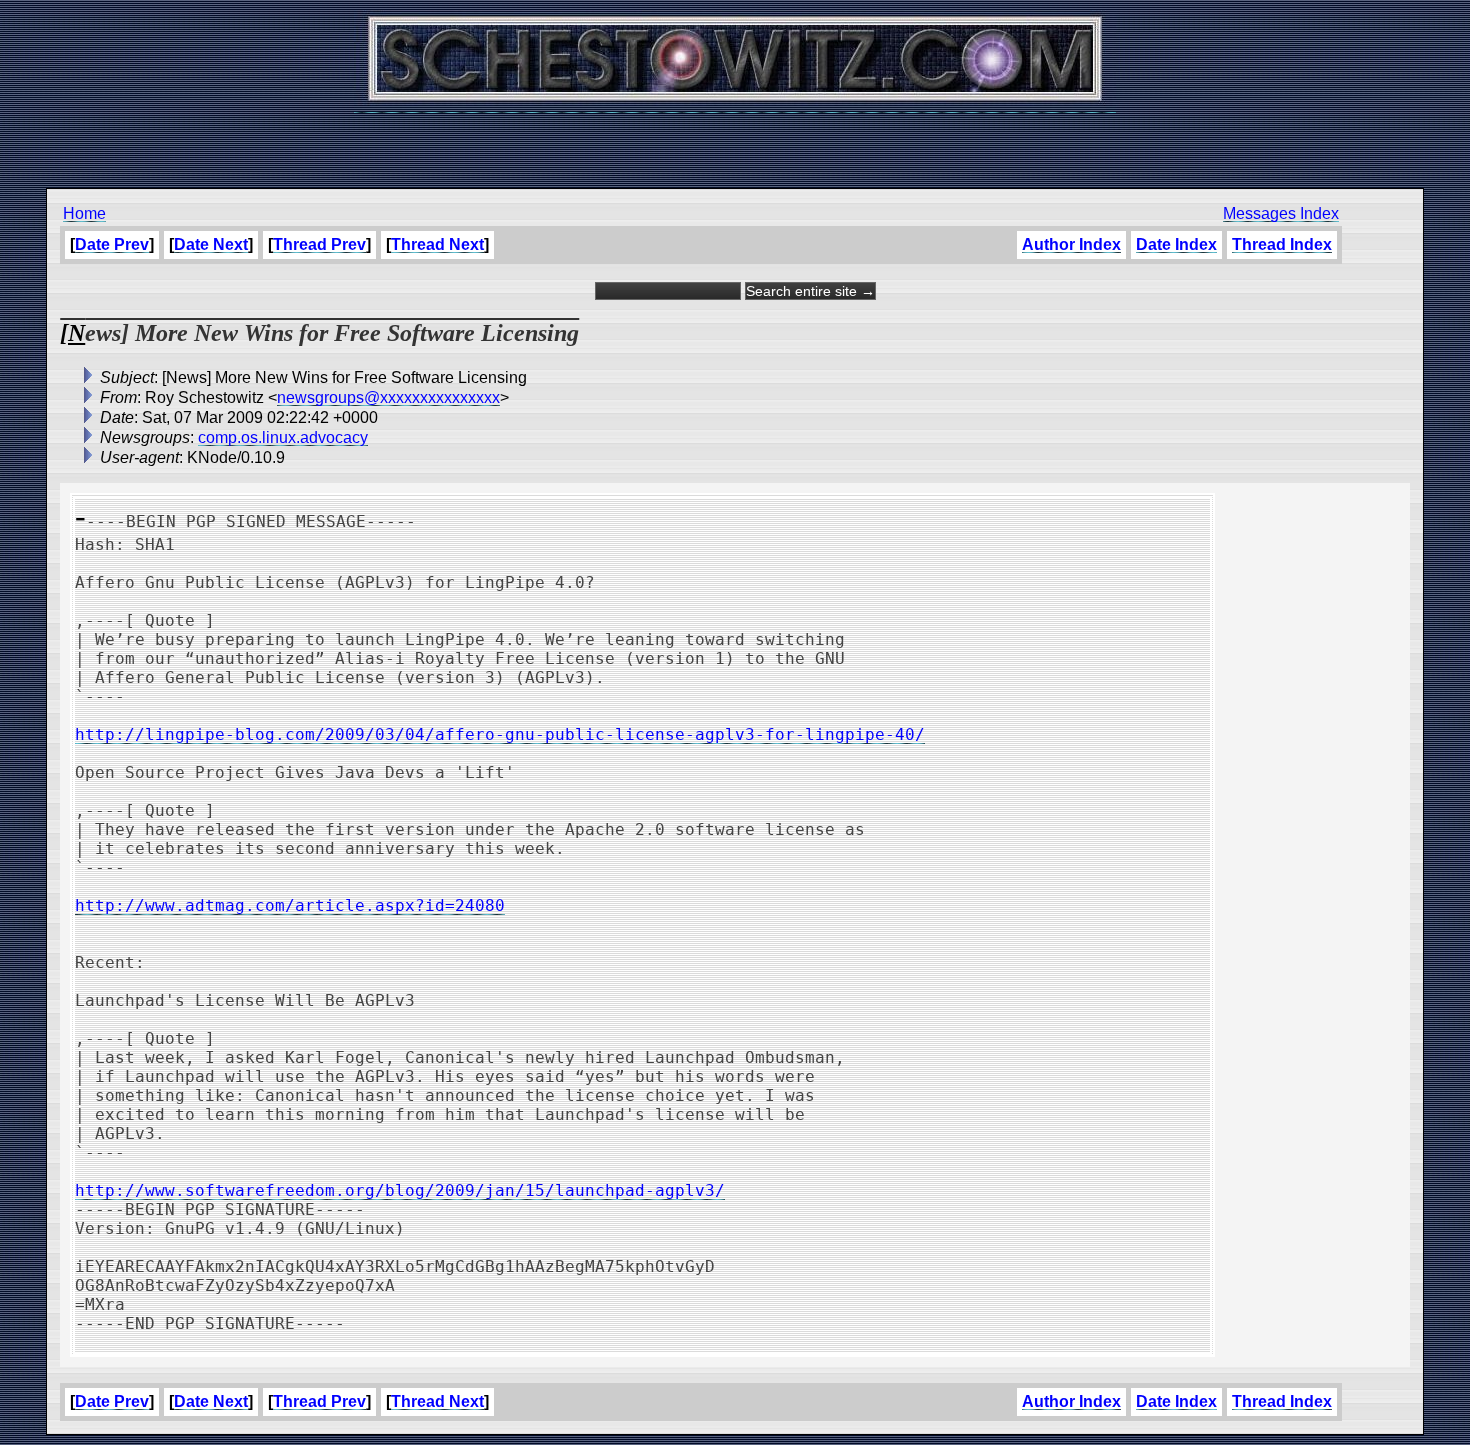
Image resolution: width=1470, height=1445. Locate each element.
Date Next (211, 244)
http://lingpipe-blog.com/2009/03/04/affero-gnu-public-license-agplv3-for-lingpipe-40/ (500, 734)
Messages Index (1281, 213)
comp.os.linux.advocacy (283, 437)
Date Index (1176, 244)
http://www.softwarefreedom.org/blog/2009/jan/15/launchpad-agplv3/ (400, 1190)
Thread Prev (319, 244)
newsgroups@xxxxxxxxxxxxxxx (388, 397)
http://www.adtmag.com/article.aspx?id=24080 (290, 905)
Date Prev (112, 244)
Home (84, 213)
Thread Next (437, 244)
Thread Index (1282, 244)
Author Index (1071, 244)
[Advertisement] (735, 140)
